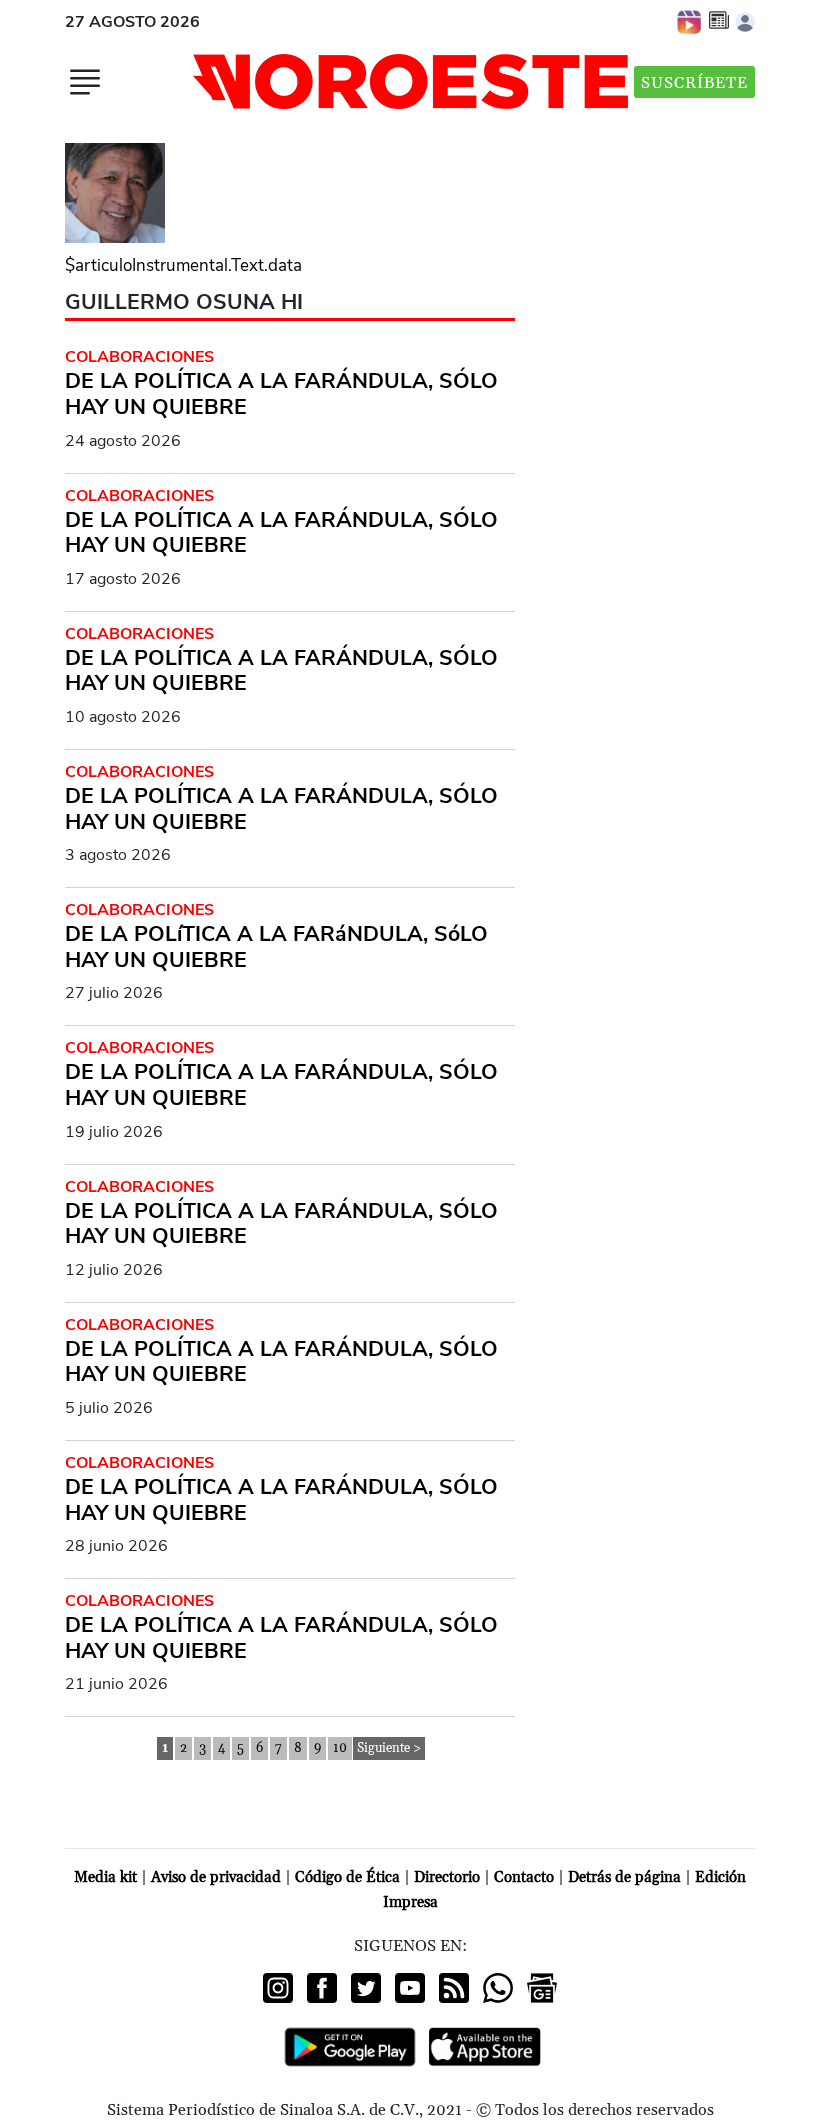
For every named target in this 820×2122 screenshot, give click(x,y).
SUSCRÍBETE (694, 83)
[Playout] (690, 21)
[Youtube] (410, 1988)
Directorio (447, 1877)
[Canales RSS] (454, 1988)
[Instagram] (278, 1988)
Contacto (524, 1877)
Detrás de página (624, 1877)
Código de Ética (347, 1877)
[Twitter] (366, 1988)
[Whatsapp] (498, 1988)
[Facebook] (322, 1988)
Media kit (105, 1877)
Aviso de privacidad (216, 1877)
